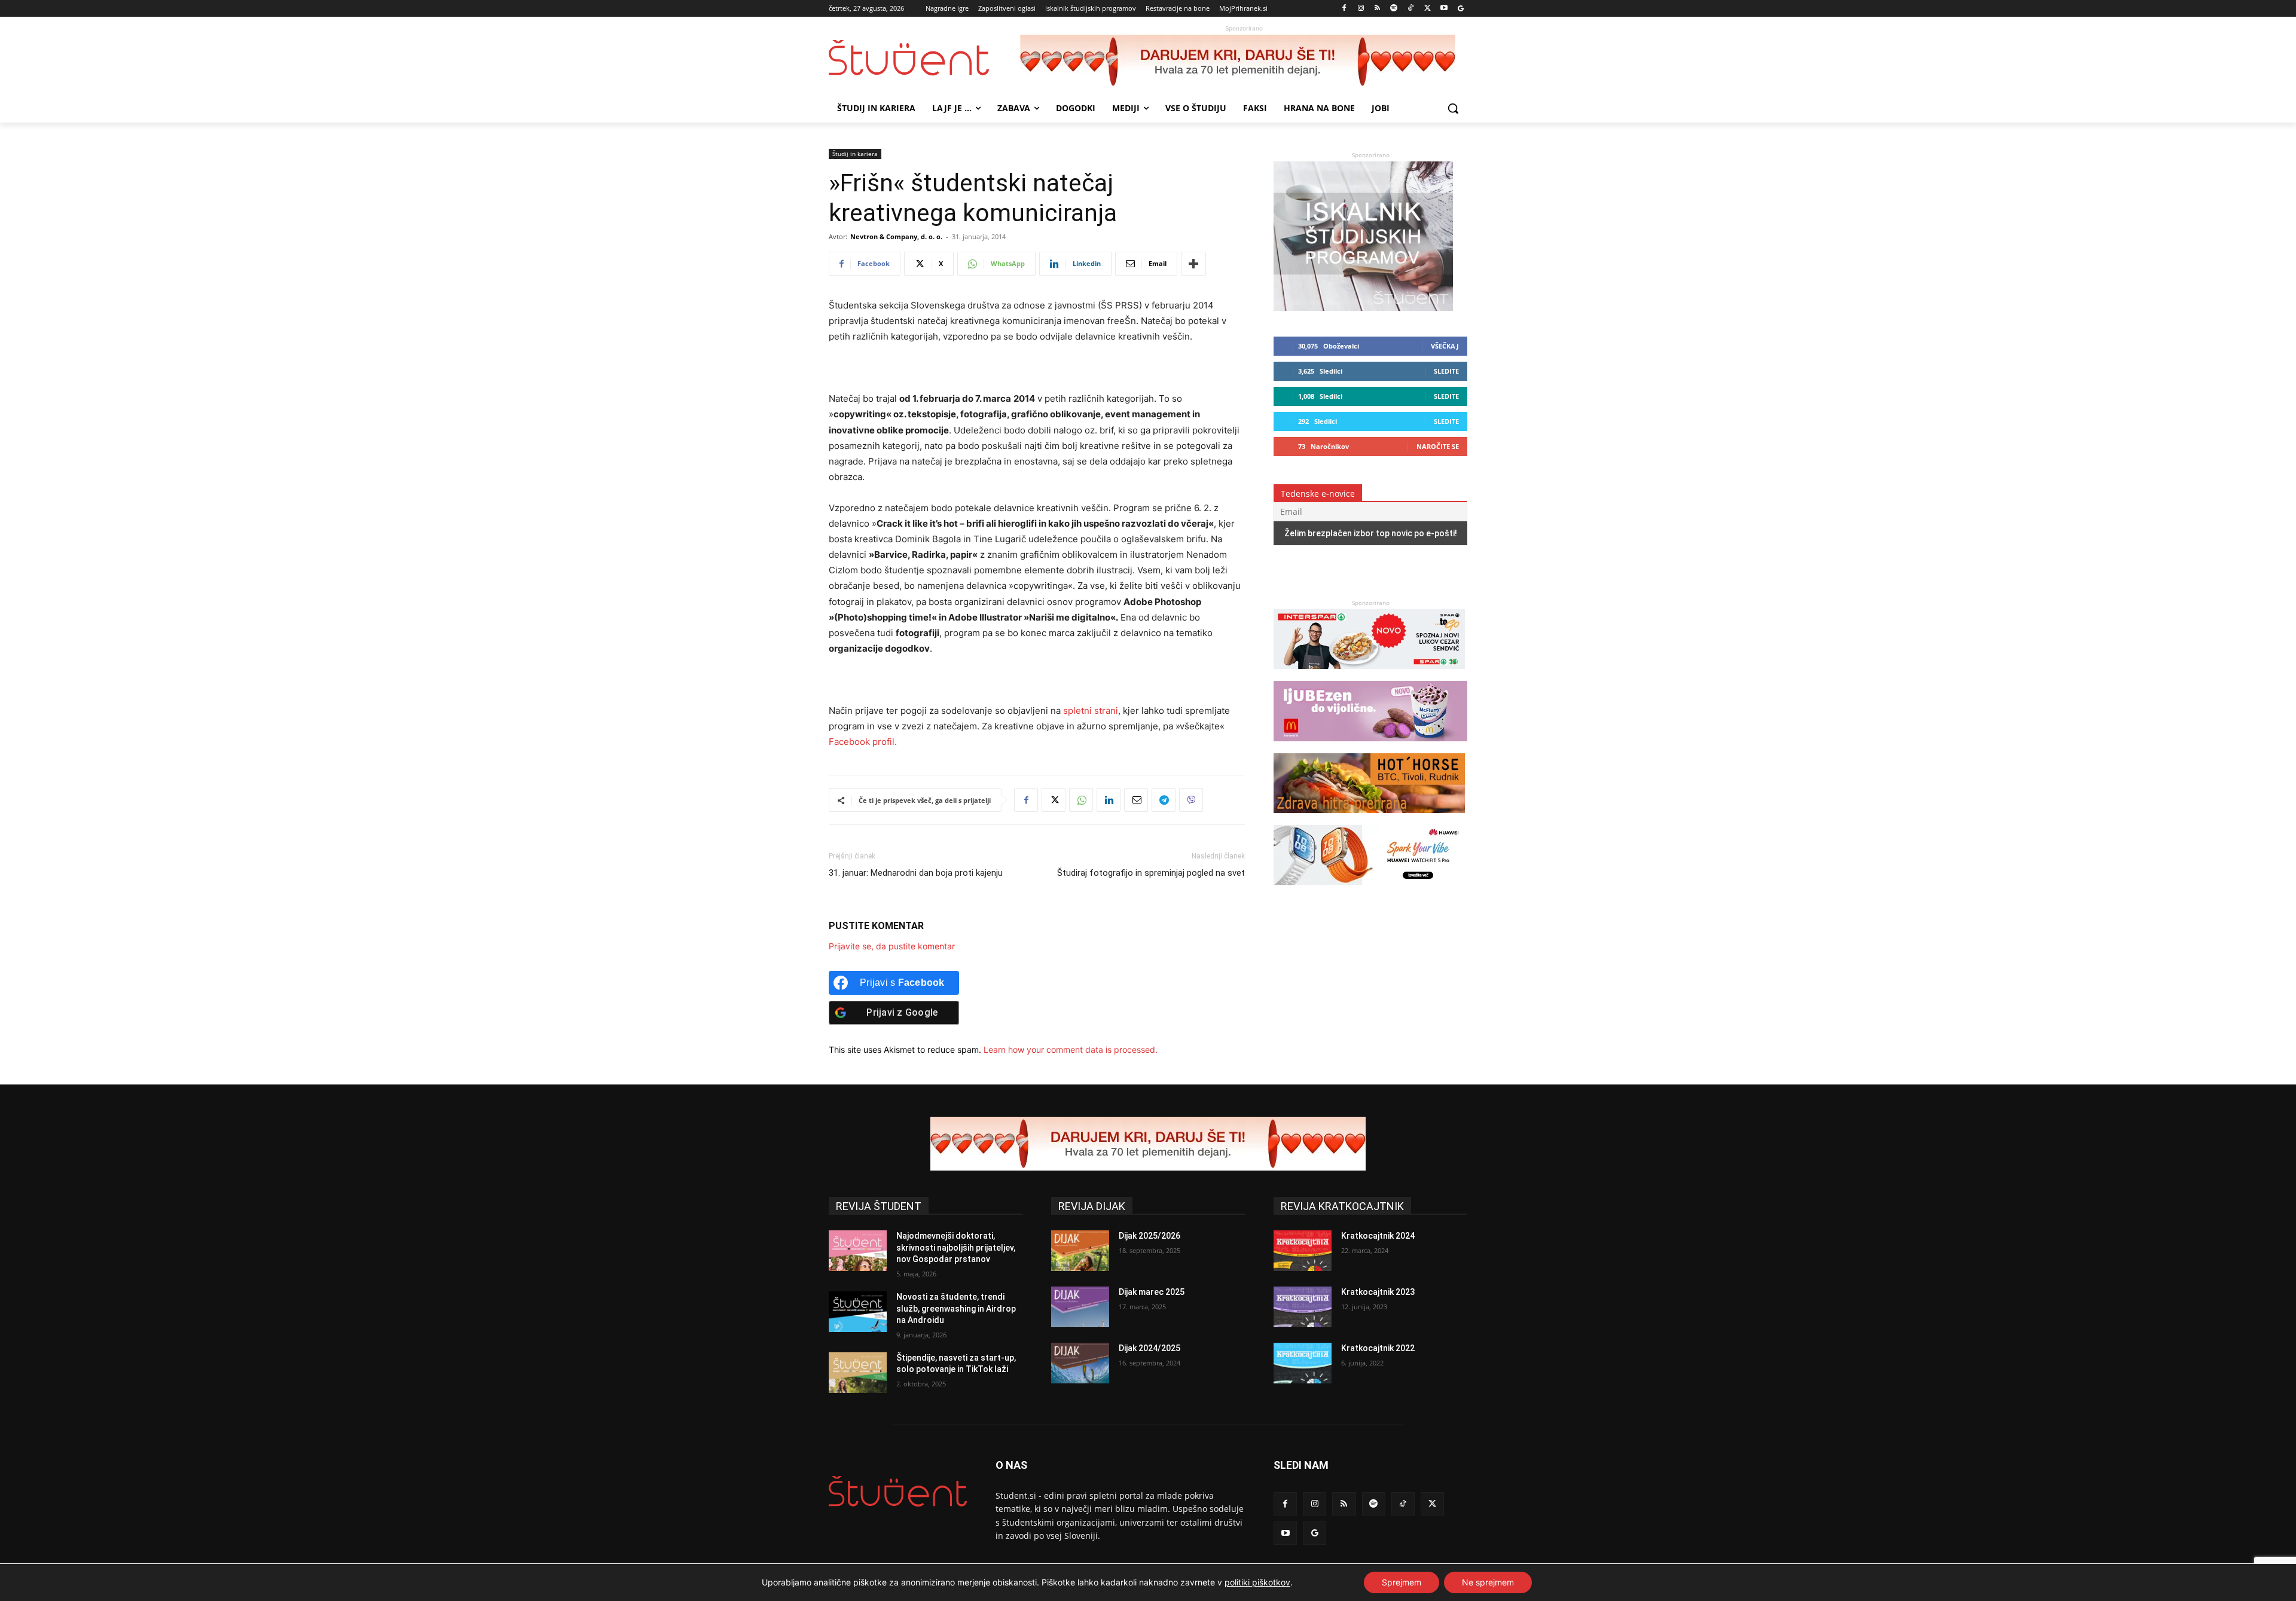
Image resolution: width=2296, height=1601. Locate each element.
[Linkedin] (1109, 800)
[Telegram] (1164, 800)
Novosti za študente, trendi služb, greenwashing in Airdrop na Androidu (956, 1308)
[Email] (1136, 800)
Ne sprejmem (1488, 1582)
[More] (1193, 264)
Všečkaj (1445, 346)
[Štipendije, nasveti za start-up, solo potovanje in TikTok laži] (858, 1373)
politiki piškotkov (1257, 1582)
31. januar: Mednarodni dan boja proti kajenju (916, 873)
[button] (1453, 108)
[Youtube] (1444, 9)
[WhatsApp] (1081, 800)
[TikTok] (1411, 9)
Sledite (1446, 371)
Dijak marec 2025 (1152, 1292)
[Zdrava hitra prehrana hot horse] (1369, 819)
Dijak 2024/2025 (1149, 1348)
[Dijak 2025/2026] (1080, 1251)
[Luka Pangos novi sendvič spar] (1369, 675)
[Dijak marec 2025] (1080, 1307)
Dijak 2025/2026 (1149, 1236)
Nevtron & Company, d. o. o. (896, 236)
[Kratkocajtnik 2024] (1303, 1251)
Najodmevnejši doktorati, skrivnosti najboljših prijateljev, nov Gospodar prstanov (956, 1247)
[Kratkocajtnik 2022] (1303, 1363)
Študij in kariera (855, 154)
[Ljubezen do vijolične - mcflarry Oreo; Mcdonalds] (1370, 747)
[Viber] (1191, 800)
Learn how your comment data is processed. (1071, 1049)
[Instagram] (1361, 9)
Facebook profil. (863, 742)
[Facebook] (1344, 9)
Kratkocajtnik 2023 (1378, 1292)
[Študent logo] (924, 58)
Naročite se (1438, 446)
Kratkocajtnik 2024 (1378, 1236)
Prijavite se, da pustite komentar (892, 946)
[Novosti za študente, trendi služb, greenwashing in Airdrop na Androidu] (858, 1312)
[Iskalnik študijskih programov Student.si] (1363, 308)
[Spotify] (1394, 9)
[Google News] (1460, 9)
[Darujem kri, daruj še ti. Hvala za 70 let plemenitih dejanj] (1244, 62)
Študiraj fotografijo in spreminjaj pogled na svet (1151, 873)
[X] (1428, 9)
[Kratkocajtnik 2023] (1303, 1307)
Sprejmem (1402, 1582)
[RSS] (1377, 9)
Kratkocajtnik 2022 (1378, 1348)
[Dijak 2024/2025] (1080, 1363)
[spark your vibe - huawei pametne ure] (1369, 890)
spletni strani (1091, 711)
